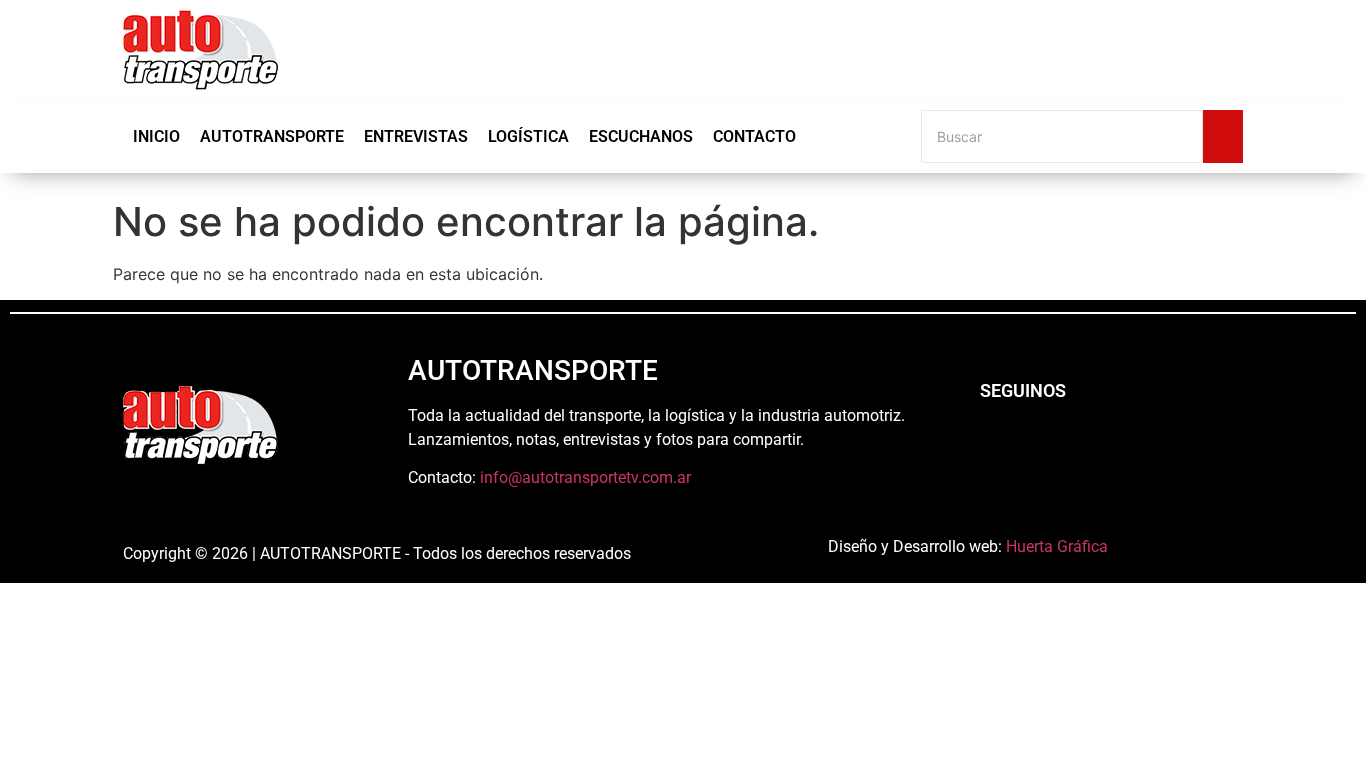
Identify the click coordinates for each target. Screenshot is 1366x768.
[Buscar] (1223, 136)
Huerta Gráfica (1057, 546)
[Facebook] (993, 445)
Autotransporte (272, 136)
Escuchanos (641, 136)
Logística (528, 136)
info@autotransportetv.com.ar (585, 477)
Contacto (754, 136)
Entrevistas (416, 136)
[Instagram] (1048, 445)
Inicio (156, 136)
